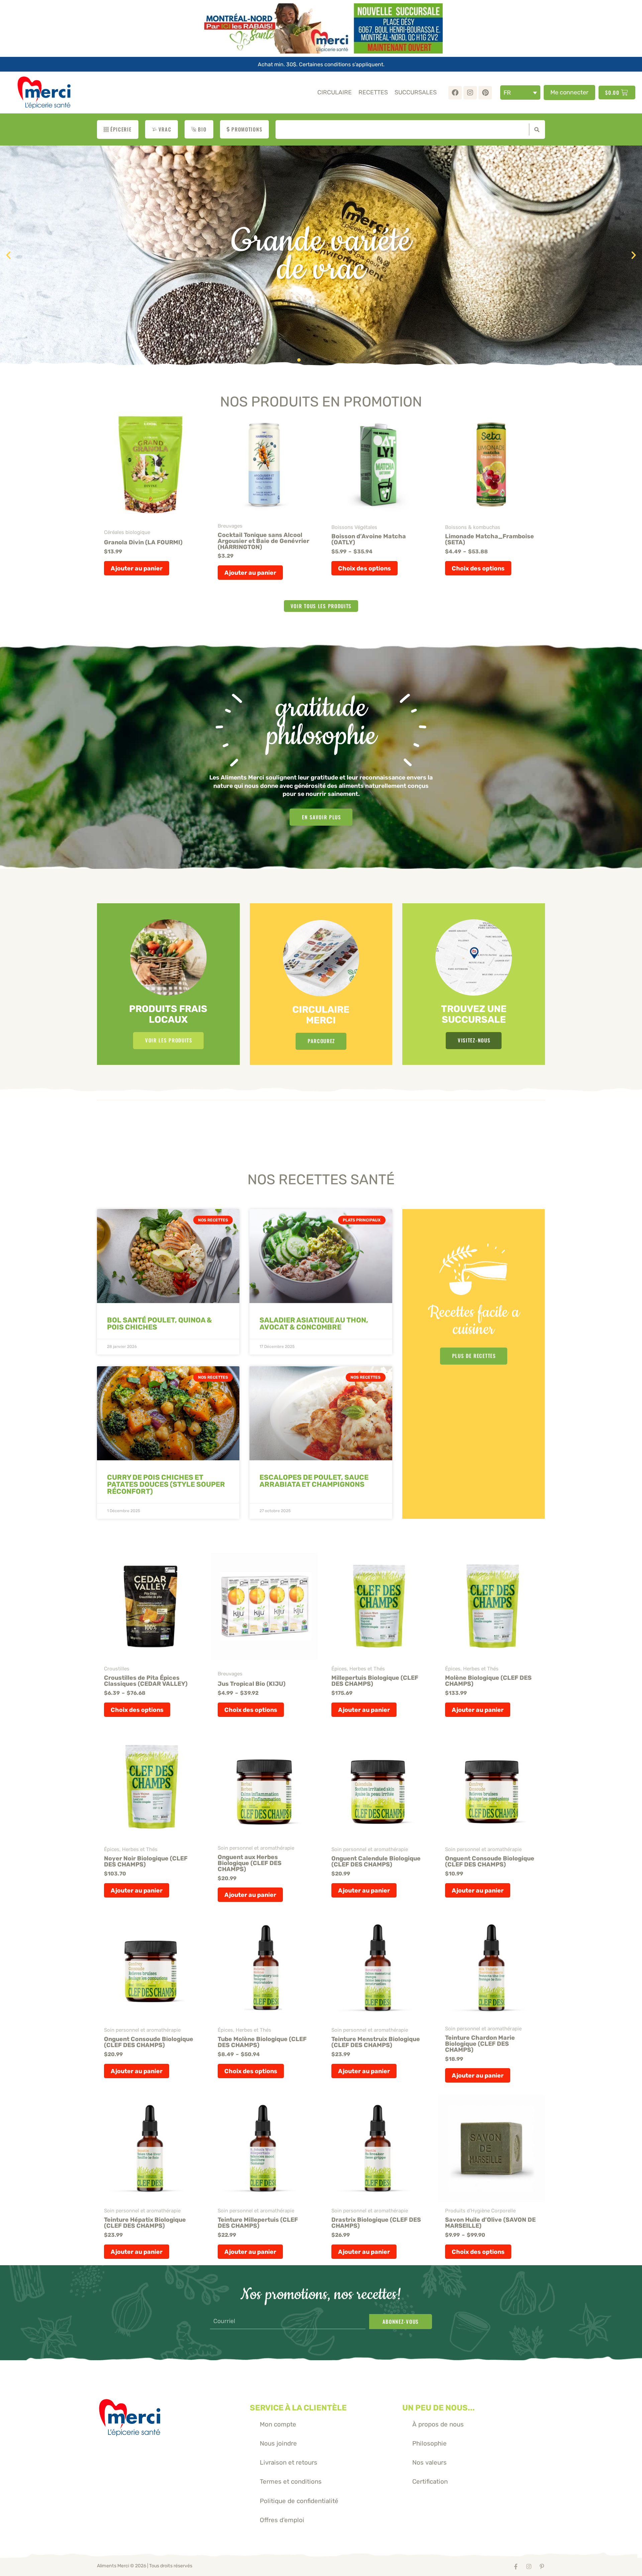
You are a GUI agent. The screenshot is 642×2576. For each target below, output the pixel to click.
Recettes (373, 92)
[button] (8, 255)
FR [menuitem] (507, 93)
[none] (520, 93)
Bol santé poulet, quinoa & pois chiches (159, 1323)
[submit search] (535, 129)
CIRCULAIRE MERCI (321, 1015)
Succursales (416, 92)
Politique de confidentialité (299, 2501)
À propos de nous (438, 2424)
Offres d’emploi (282, 2520)
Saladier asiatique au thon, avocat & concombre (314, 1323)
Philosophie (430, 2443)
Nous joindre (278, 2443)
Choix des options (364, 568)
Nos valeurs (430, 2462)
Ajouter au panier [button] (137, 568)
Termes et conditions (291, 2481)
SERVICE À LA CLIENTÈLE (298, 2408)
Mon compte (278, 2424)
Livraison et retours (289, 2462)
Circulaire (335, 92)
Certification (430, 2481)
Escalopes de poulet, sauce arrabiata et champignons (314, 1481)
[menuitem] (520, 93)
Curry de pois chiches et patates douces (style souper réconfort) (166, 1484)
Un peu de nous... (439, 2408)
